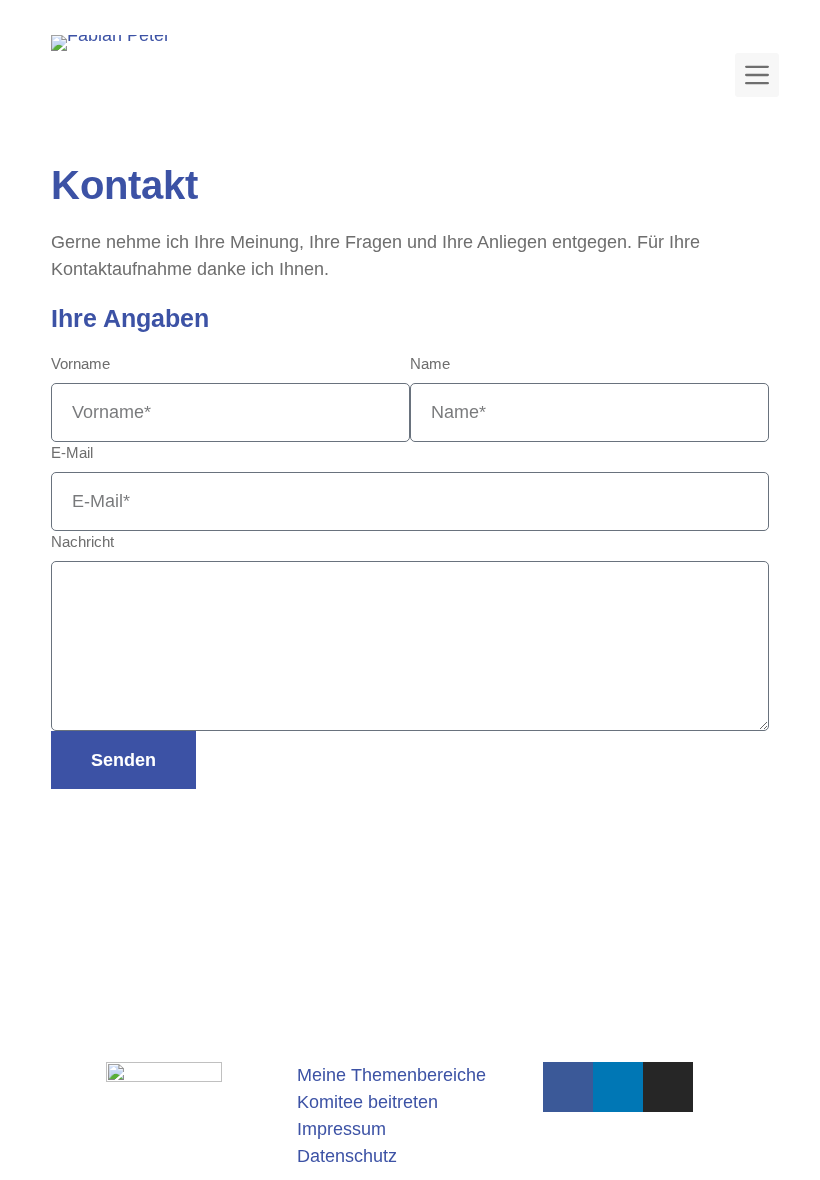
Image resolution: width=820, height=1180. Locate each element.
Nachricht (82, 541)
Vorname (80, 363)
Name (430, 363)
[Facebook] (568, 1087)
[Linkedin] (618, 1087)
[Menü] (757, 75)
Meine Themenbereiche (391, 1075)
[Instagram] (668, 1087)
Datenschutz (347, 1156)
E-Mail (72, 452)
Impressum (341, 1129)
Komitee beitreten (367, 1102)
